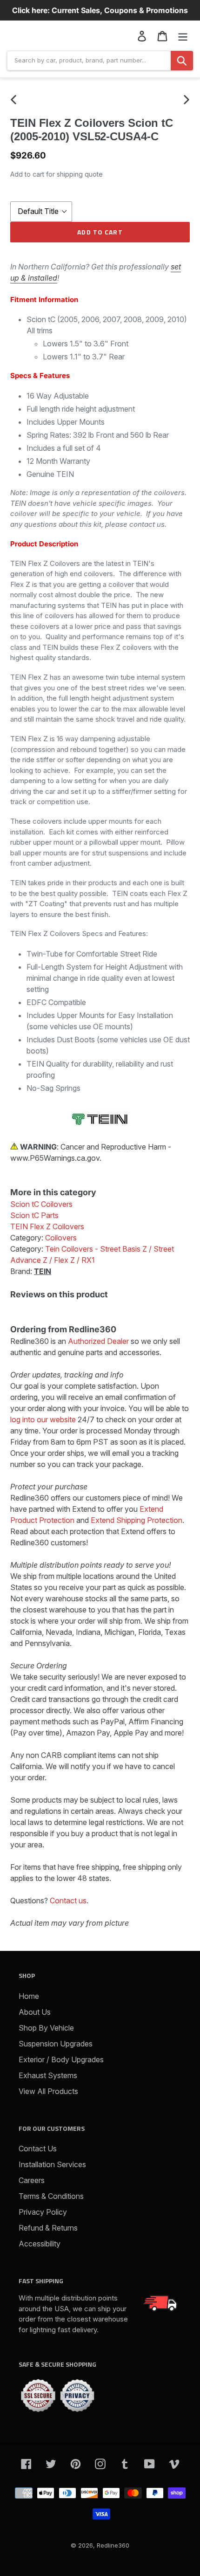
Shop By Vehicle (46, 2028)
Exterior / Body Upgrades (61, 2059)
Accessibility (40, 2244)
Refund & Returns (48, 2228)
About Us (35, 2012)
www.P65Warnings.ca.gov (55, 1158)
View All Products (48, 2091)
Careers (32, 2180)
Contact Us (38, 2149)
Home (29, 1996)
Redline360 (113, 2545)
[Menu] (183, 36)
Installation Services (52, 2164)
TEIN (43, 1271)
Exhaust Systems (48, 2075)
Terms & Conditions (51, 2196)
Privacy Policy (43, 2212)
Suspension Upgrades (56, 2044)
